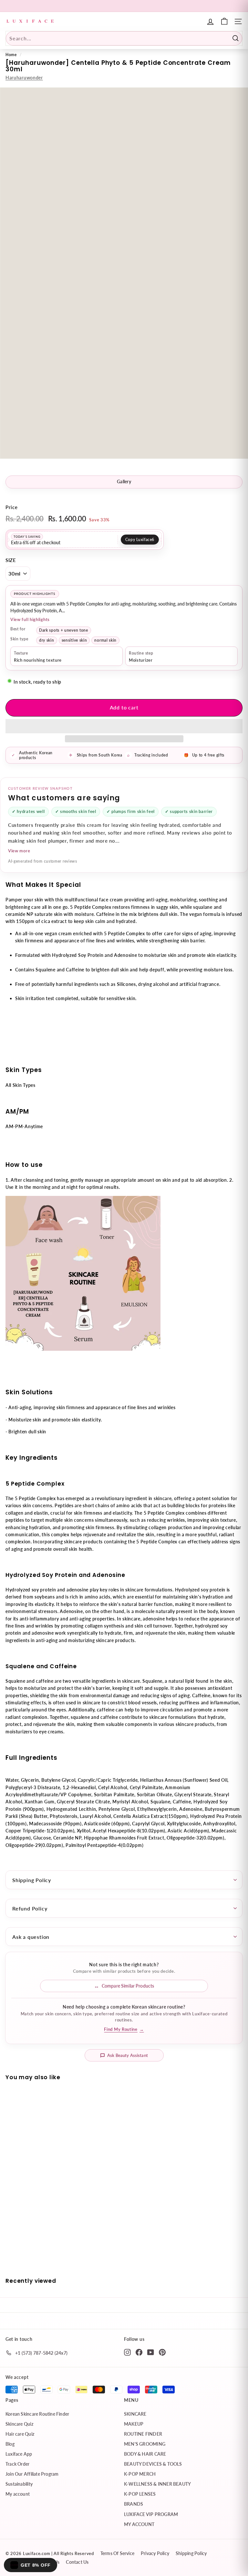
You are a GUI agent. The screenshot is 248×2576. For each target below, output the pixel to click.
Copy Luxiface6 (140, 540)
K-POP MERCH (140, 2474)
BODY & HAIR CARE (145, 2454)
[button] (124, 726)
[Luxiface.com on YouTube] (151, 2352)
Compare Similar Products (128, 1986)
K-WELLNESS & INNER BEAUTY (157, 2484)
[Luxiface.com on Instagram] (127, 2352)
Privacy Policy (155, 2553)
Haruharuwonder (24, 78)
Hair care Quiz (20, 2434)
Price (12, 507)
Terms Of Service (117, 2553)
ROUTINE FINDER (143, 2434)
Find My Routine (124, 2029)
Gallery (124, 481)
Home (11, 55)
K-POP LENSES (140, 2494)
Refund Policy (30, 1908)
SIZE (11, 560)
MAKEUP (134, 2424)
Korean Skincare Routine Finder (37, 2414)
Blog (10, 2444)
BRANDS (134, 2504)
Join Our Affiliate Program (32, 2474)
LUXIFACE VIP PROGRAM (151, 2514)
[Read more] (224, 21)
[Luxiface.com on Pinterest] (162, 2352)
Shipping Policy (32, 1880)
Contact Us (77, 2562)
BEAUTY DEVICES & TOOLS (153, 2464)
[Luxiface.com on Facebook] (139, 2352)
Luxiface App (19, 2454)
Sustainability (19, 2484)
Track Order (17, 2464)
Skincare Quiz (19, 2424)
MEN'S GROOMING (145, 2444)
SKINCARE (135, 2414)
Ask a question (31, 1937)
